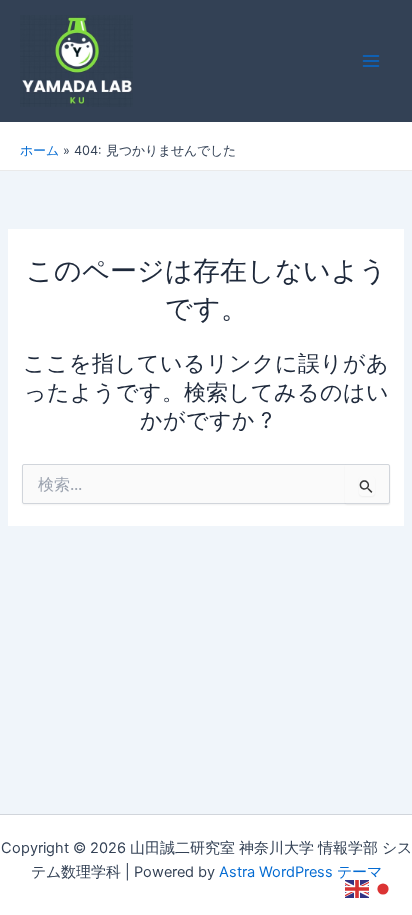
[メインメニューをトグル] (371, 61)
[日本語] (384, 888)
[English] (358, 888)
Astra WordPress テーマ (300, 872)
